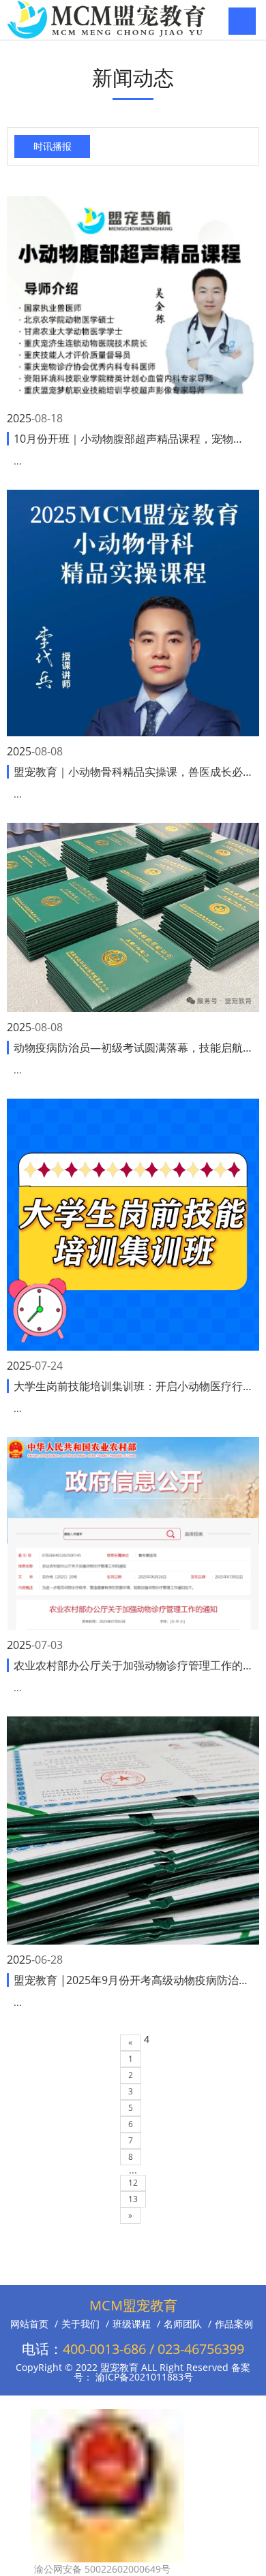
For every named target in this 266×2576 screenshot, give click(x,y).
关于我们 (80, 2324)
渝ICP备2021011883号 (143, 2377)
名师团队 (183, 2324)
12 (133, 2183)
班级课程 (132, 2324)
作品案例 (234, 2324)
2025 (19, 418)
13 (133, 2199)
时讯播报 (53, 146)
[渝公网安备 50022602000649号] (107, 2416)
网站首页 (29, 2324)
